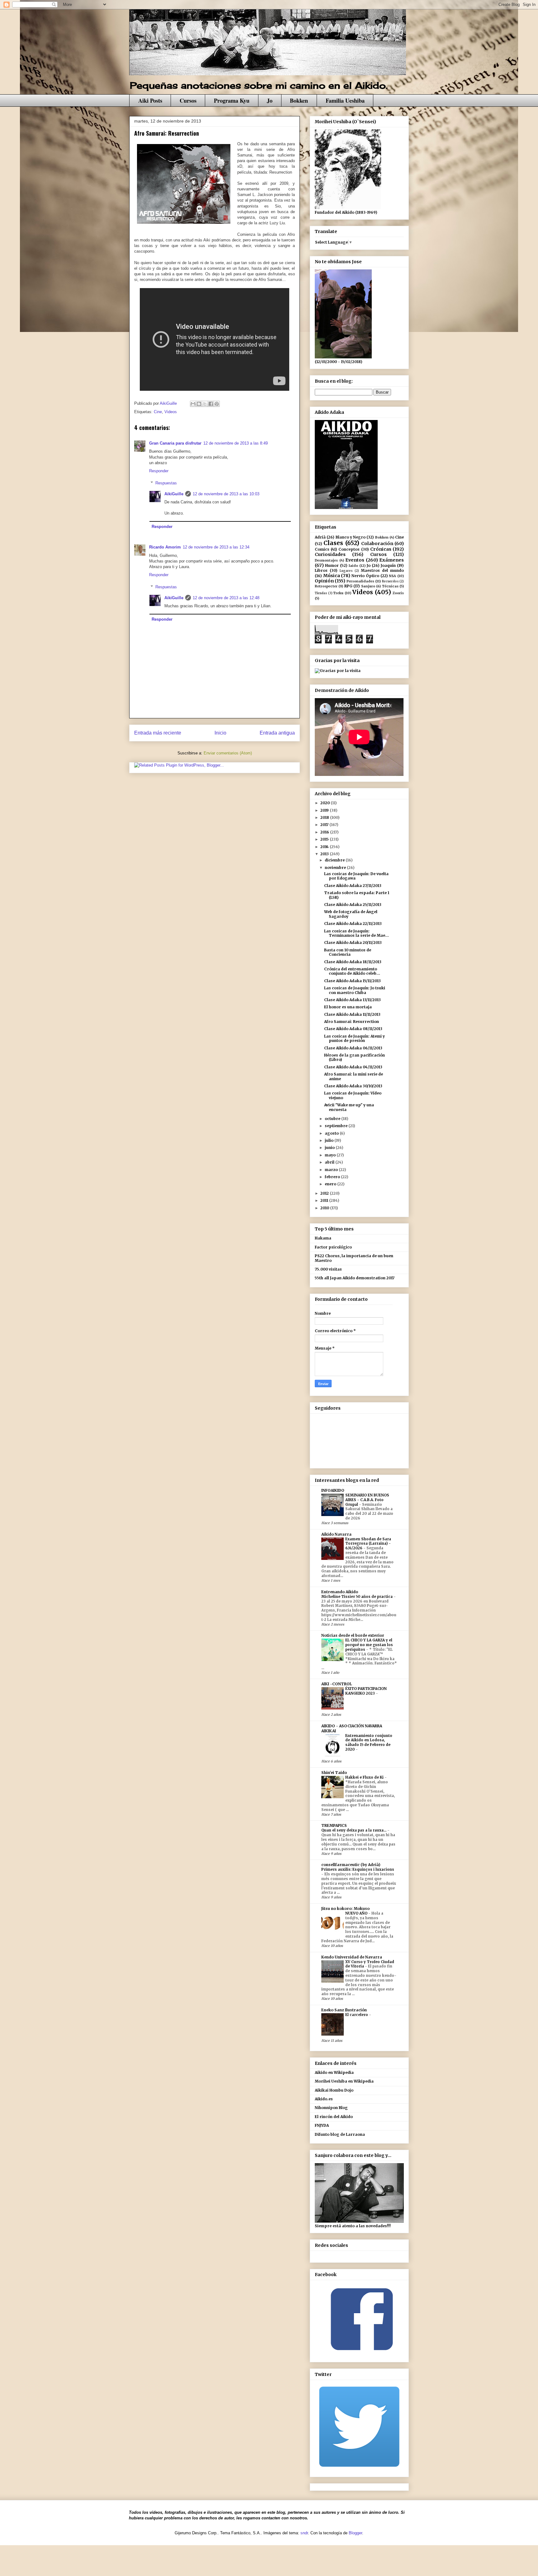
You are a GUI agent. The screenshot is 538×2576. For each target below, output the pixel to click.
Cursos (188, 100)
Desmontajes (326, 560)
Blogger (355, 2533)
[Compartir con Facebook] (211, 404)
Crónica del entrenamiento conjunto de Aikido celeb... (352, 971)
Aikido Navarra (336, 1534)
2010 (325, 1208)
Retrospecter (326, 586)
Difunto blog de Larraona (340, 2134)
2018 (325, 817)
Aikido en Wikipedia (334, 2072)
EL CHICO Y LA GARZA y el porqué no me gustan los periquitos (369, 1645)
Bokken (299, 100)
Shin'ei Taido (334, 1773)
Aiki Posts (150, 100)
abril (330, 1162)
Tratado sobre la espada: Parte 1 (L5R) (357, 895)
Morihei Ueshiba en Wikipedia (344, 2081)
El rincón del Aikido (334, 2117)
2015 (325, 839)
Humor (332, 565)
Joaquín (388, 565)
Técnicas (390, 586)
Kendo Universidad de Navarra (352, 1957)
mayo (331, 1155)
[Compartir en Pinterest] (217, 404)
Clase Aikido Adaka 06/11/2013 (353, 1048)
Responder (159, 471)
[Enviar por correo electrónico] (193, 404)
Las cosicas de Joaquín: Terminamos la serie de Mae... (356, 933)
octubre (333, 1119)
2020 (326, 803)
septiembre (337, 1126)
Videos (171, 412)
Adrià (320, 537)
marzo (332, 1170)
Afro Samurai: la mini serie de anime (354, 1076)
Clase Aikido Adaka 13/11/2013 (352, 1000)
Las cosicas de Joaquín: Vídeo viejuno (353, 1095)
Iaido (353, 566)
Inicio (220, 733)
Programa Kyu (232, 100)
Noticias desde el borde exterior (353, 1635)
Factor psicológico (333, 1247)
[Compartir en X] (205, 404)
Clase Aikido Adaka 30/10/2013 (353, 1086)
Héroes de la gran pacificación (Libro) (354, 1057)
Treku (338, 593)
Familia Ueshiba (345, 100)
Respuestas (166, 483)
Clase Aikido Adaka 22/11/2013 (353, 924)
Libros (321, 570)
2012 (325, 1193)
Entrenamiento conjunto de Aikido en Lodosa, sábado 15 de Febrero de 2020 (369, 1743)
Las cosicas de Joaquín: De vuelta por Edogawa (356, 876)
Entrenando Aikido (340, 1592)
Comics (322, 549)
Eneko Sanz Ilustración (344, 2010)
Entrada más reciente (158, 733)
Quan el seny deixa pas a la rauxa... (354, 1830)
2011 (325, 1200)
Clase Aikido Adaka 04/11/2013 (353, 1067)
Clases (333, 543)
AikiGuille (174, 494)
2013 (325, 854)
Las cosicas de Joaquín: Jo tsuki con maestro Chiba (355, 990)
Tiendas (321, 593)
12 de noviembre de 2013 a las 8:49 (236, 443)
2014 (325, 847)
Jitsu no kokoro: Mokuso (345, 1909)
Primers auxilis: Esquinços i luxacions (358, 1869)
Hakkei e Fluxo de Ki (365, 1777)
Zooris (398, 593)
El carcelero (357, 2015)
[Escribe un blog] (199, 404)
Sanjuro (368, 586)
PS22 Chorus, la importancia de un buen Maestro (354, 1258)
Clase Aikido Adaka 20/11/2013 (353, 943)
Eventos (355, 560)
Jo (270, 100)
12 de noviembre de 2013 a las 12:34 (216, 547)
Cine (158, 412)
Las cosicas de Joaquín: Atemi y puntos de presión (354, 1038)
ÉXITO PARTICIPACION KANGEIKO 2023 (366, 1691)
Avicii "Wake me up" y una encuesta (349, 1107)
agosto (332, 1133)
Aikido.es (324, 2099)
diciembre (335, 860)
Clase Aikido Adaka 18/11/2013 (353, 962)
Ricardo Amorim (165, 547)
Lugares (346, 571)
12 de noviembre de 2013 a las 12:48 (226, 598)
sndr (304, 2533)
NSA (392, 576)
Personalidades (360, 581)
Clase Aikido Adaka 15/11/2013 (352, 981)
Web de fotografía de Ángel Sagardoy (351, 914)
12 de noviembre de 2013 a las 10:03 (226, 494)
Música (332, 576)
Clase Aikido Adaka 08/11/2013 (353, 1029)
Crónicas (381, 549)
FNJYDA (322, 2125)
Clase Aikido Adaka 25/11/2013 (353, 905)
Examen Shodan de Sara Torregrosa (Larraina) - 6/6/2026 (368, 1544)
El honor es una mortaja (348, 1007)
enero (331, 1184)
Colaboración (377, 544)
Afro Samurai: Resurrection (352, 1022)
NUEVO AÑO (357, 1913)
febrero (333, 1177)
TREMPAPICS (334, 1825)
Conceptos (349, 549)
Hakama (323, 1238)
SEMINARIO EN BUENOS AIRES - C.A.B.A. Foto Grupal (367, 1500)
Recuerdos (390, 581)
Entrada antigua (277, 733)
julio (330, 1140)
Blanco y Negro (351, 537)
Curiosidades (330, 554)
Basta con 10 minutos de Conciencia (348, 952)
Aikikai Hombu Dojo (334, 2090)
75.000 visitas (328, 1269)
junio (330, 1148)
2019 (325, 810)
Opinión (324, 581)
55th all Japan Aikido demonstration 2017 (355, 1278)
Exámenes (392, 560)
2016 (325, 832)
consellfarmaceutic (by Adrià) (351, 1865)
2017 (325, 825)
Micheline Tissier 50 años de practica (357, 1597)
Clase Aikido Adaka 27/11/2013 (353, 886)
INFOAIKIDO (333, 1490)
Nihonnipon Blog (331, 2108)
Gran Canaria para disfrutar (175, 443)
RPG (348, 586)
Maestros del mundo (382, 570)
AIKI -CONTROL (337, 1684)
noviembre (336, 868)
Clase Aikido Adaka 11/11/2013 (352, 1014)
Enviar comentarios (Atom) (228, 753)
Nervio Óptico (365, 576)
